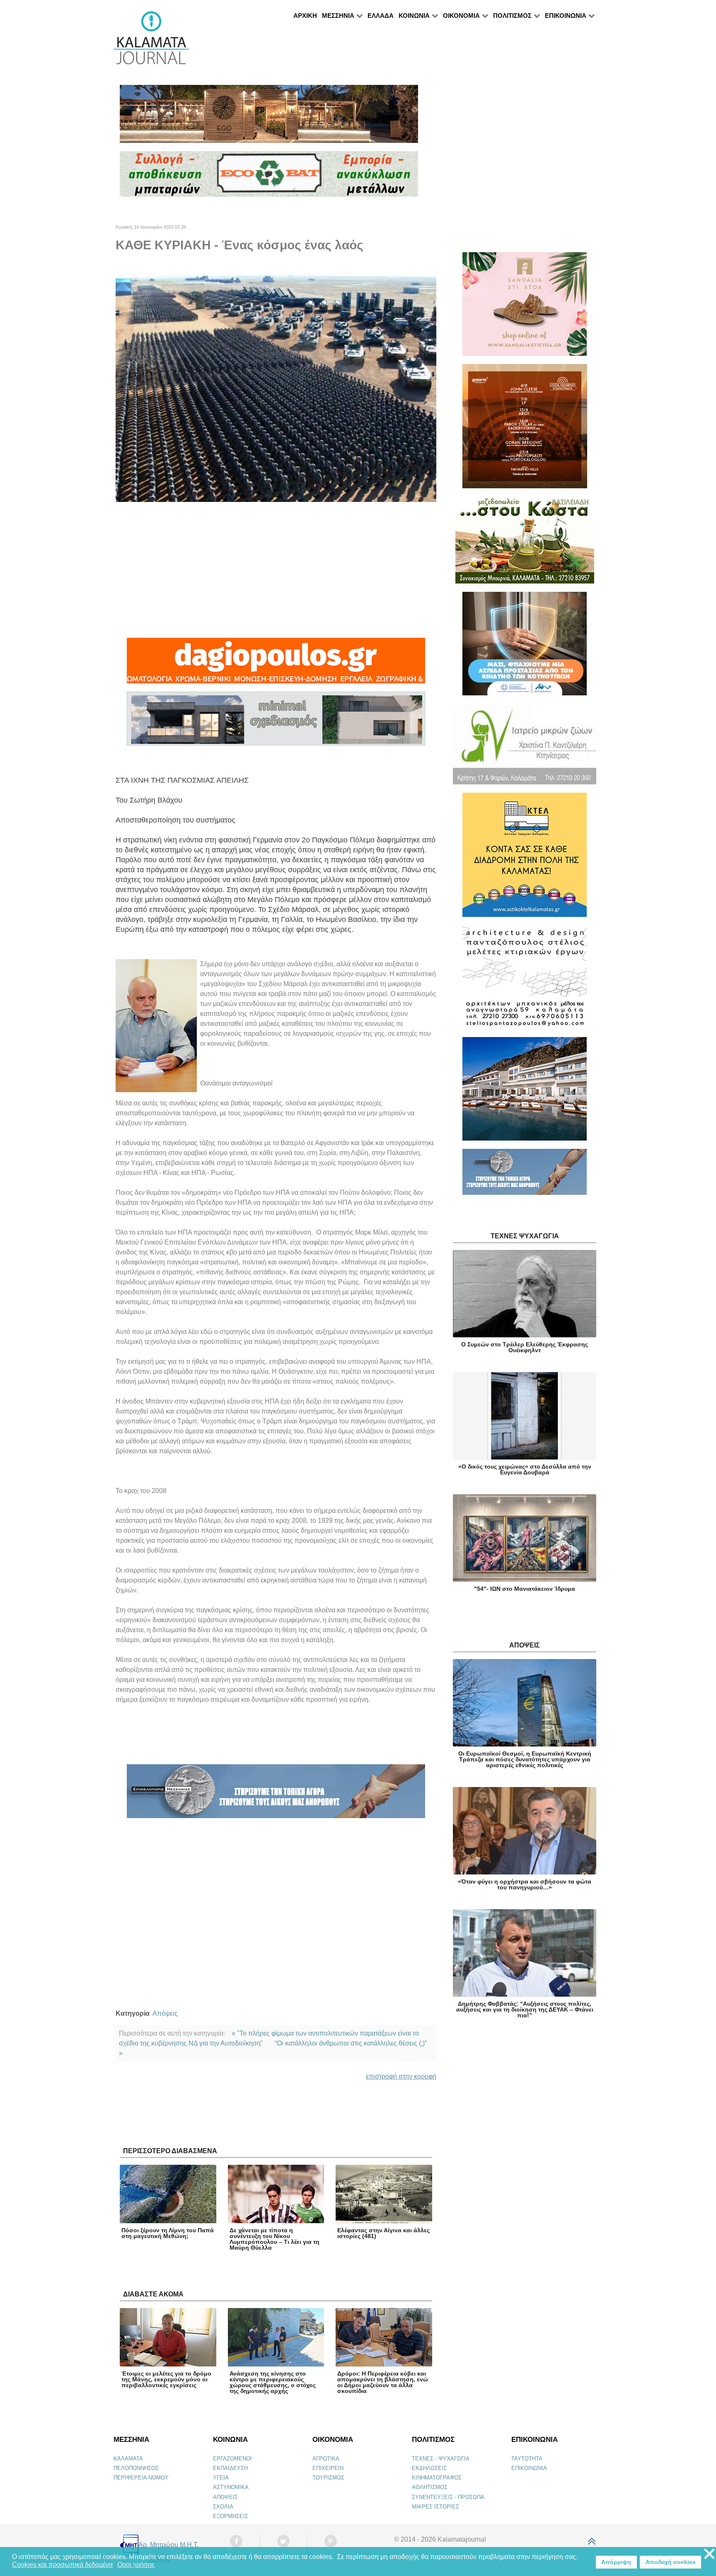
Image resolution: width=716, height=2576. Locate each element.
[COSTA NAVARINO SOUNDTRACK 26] (525, 430)
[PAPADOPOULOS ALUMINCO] (276, 722)
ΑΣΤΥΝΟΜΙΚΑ (231, 2487)
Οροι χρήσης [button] (136, 2565)
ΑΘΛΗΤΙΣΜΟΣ (430, 2487)
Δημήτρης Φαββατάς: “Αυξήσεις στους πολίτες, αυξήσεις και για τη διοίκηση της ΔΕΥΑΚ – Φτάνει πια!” (525, 2009)
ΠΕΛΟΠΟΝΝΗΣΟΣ (136, 2468)
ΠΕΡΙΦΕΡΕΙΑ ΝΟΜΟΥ (141, 2478)
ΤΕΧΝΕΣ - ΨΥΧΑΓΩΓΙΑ (441, 2459)
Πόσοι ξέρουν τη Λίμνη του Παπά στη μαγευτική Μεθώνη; (168, 2233)
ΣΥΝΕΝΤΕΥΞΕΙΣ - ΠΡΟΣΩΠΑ (448, 2497)
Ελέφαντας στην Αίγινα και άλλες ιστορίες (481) (383, 2233)
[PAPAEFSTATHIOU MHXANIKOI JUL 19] (525, 1092)
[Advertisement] (276, 570)
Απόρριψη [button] (616, 2562)
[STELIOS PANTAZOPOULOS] (525, 980)
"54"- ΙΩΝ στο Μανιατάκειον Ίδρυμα (525, 1589)
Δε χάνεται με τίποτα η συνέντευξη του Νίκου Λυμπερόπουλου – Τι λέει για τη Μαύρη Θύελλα (275, 2239)
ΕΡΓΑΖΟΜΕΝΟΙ (232, 2459)
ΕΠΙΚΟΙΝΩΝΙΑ (529, 2468)
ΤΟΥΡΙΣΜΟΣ (328, 2478)
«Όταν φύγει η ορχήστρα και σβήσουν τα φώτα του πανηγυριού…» (525, 1884)
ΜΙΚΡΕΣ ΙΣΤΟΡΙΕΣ (435, 2507)
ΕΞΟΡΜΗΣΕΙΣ (231, 2516)
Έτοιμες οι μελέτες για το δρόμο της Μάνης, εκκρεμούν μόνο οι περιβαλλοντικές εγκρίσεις (166, 2379)
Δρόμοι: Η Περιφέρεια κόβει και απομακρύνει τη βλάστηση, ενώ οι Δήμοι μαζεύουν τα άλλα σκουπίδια (383, 2382)
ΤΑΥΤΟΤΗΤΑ (527, 2459)
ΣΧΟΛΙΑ (223, 2507)
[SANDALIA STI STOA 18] (525, 308)
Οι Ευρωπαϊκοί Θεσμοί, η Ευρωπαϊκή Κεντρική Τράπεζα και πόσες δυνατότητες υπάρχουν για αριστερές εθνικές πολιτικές (525, 1759)
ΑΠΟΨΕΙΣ (225, 2497)
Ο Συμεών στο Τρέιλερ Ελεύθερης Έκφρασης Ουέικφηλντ (525, 1347)
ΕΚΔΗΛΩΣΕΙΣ (429, 2468)
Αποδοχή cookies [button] (671, 2562)
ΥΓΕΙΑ (221, 2478)
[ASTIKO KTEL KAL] (525, 858)
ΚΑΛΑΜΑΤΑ (128, 2459)
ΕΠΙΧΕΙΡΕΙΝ (328, 2468)
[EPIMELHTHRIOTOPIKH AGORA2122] (276, 1795)
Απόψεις (165, 2013)
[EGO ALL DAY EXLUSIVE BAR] (269, 117)
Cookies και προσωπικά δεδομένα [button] (62, 2565)
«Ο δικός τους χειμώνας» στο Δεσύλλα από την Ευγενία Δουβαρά (525, 1469)
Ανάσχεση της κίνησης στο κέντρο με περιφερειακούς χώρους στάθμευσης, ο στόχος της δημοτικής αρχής (273, 2382)
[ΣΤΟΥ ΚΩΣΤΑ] (525, 544)
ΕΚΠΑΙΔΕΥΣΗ (230, 2468)
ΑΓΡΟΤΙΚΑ (326, 2459)
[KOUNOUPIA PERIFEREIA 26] (525, 647)
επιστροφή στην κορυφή (401, 2076)
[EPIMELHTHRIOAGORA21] (525, 1176)
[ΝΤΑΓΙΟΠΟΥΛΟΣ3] (276, 664)
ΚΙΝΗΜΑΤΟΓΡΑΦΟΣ (437, 2478)
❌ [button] (709, 2554)
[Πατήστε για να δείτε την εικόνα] (276, 387)
